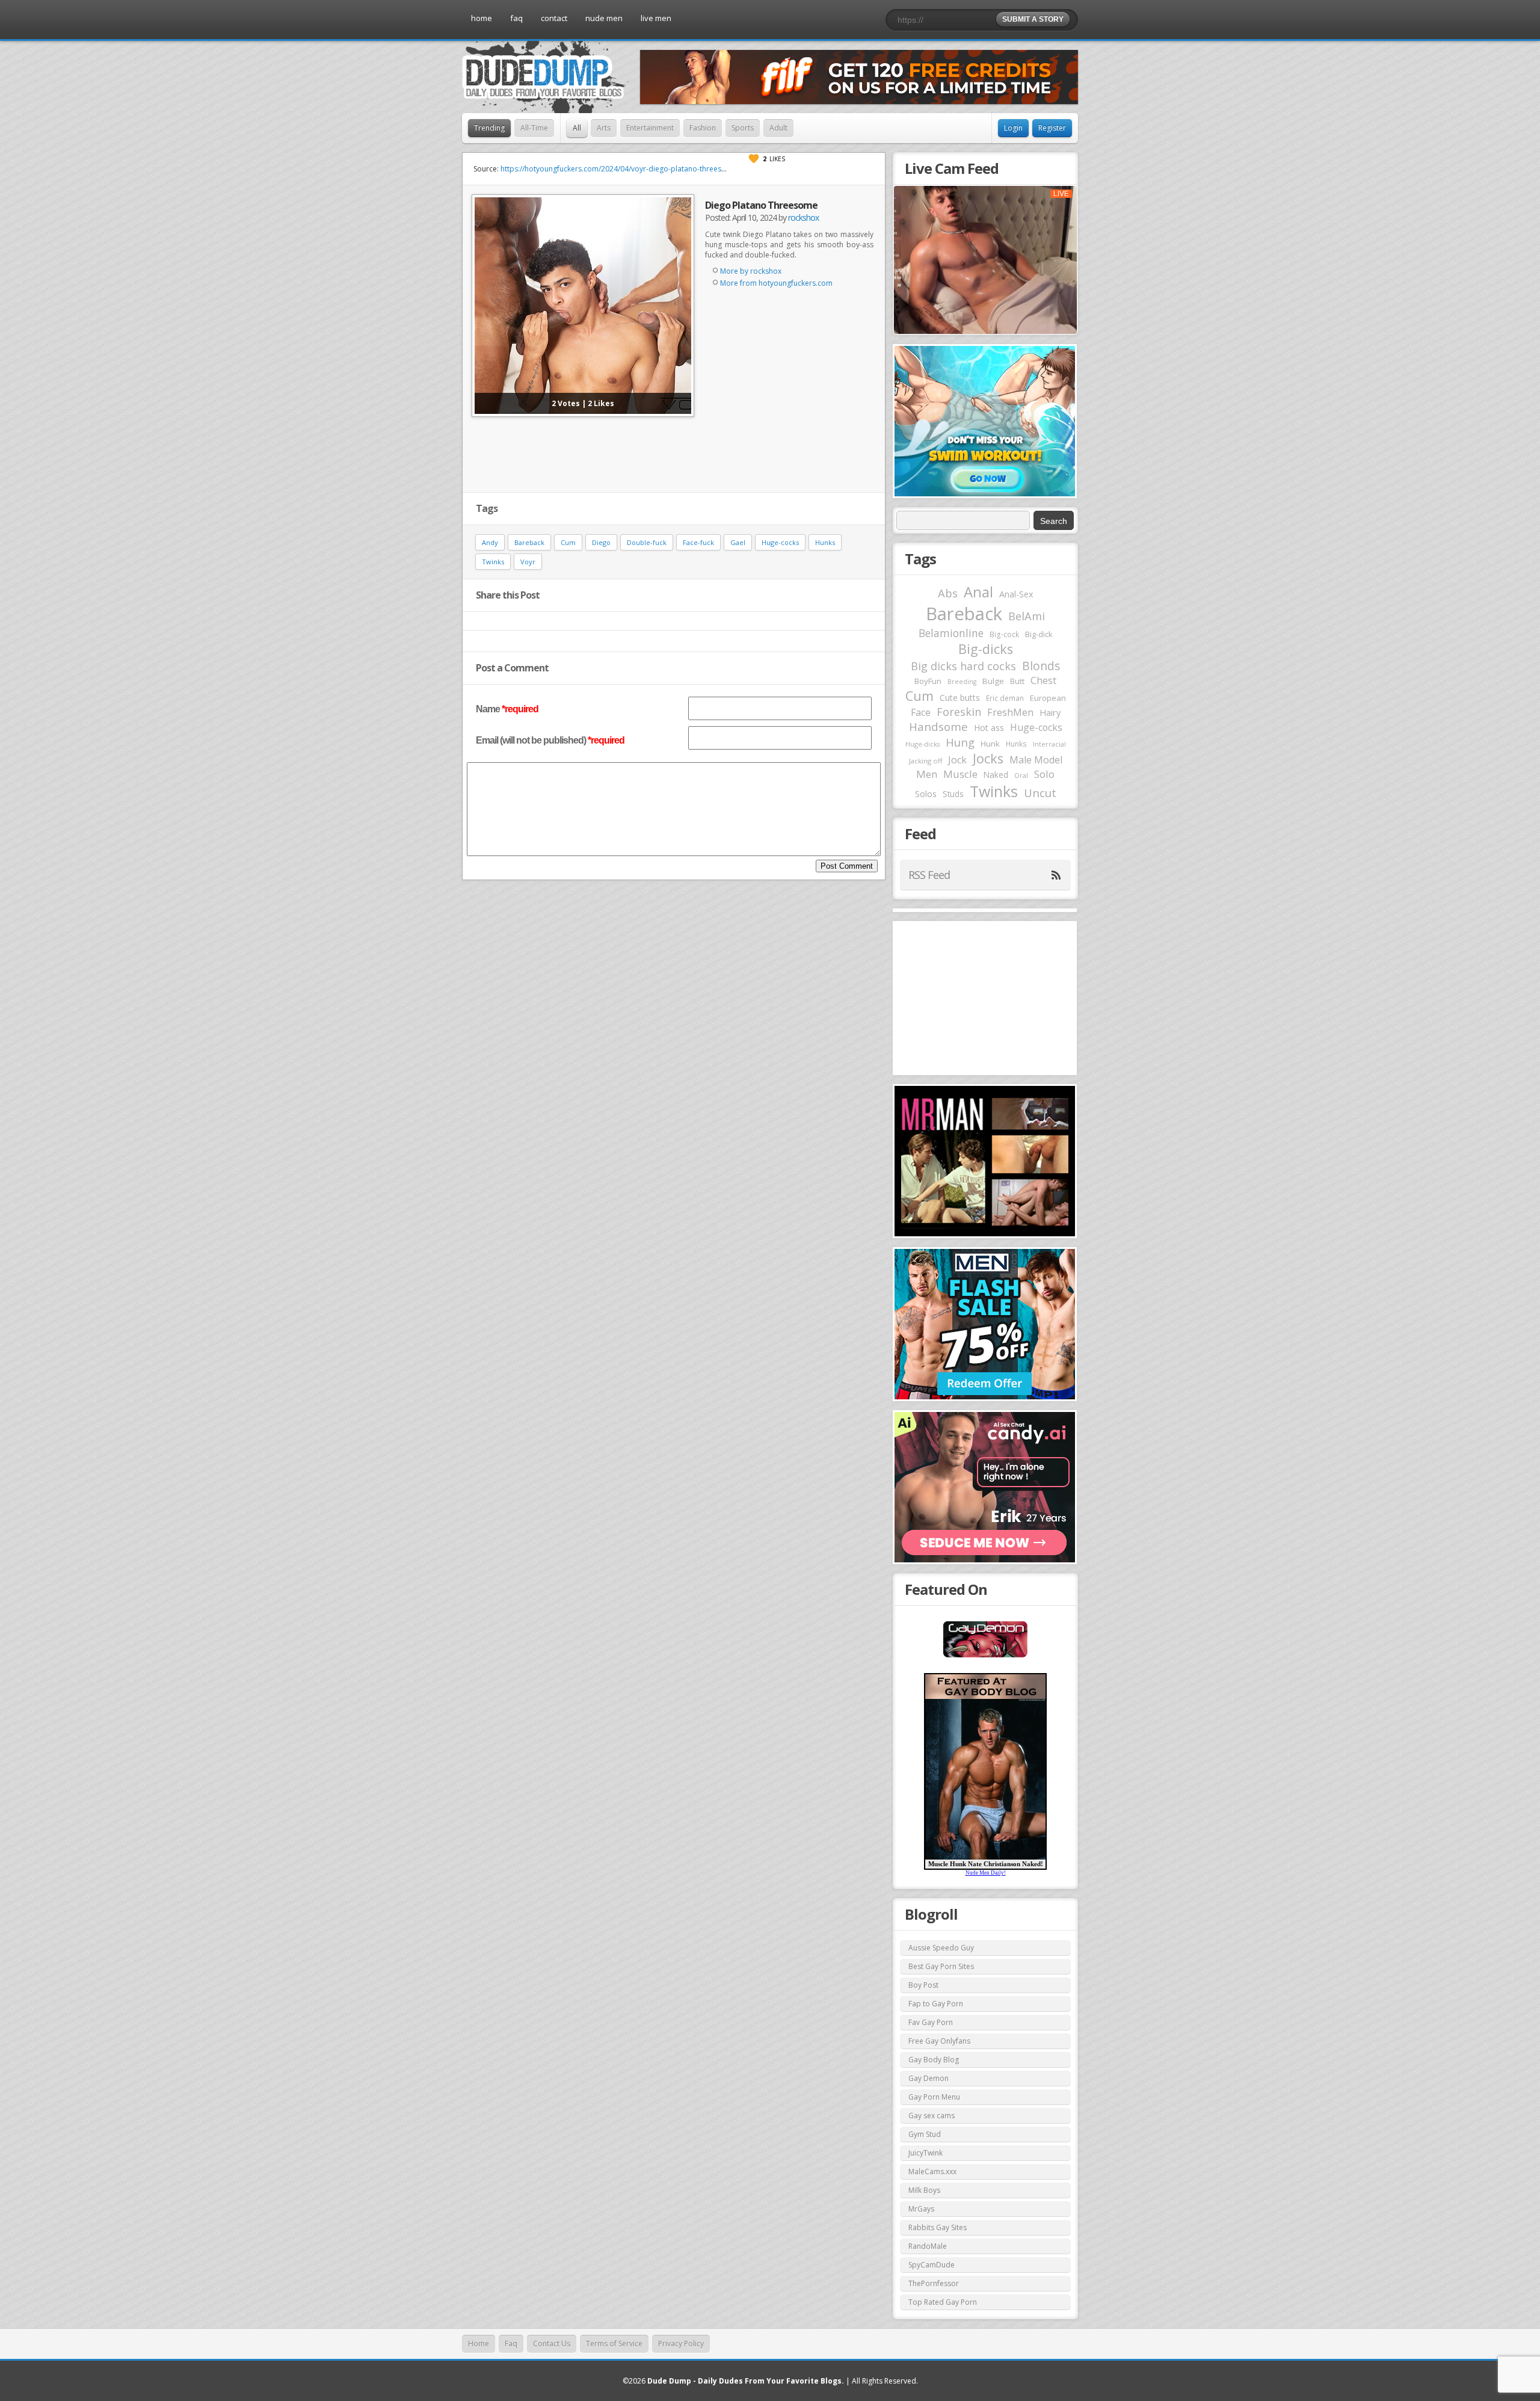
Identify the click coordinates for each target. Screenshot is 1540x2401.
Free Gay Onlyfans (939, 2041)
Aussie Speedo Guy (941, 1948)
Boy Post (923, 1985)
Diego (601, 542)
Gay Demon (929, 2078)
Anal (978, 592)
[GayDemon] (985, 1656)
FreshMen (1010, 712)
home (482, 18)
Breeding (962, 682)
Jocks (988, 758)
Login (1013, 128)
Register (1052, 128)
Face (921, 712)
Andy (490, 542)
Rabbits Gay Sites (938, 2227)
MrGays (921, 2209)
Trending (489, 128)
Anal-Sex (1016, 594)
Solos (926, 794)
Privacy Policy (681, 2344)
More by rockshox (751, 271)
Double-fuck (647, 542)
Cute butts (960, 698)
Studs (953, 794)
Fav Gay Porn (931, 2022)
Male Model (1036, 760)
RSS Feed (929, 875)
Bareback (529, 542)
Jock (957, 760)
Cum (568, 542)
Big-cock (1004, 634)
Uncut (1040, 793)
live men (656, 18)
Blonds (1041, 666)
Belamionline (951, 633)
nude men (604, 18)
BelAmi (1027, 616)
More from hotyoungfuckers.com (776, 283)
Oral (1021, 775)
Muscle (960, 774)
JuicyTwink (926, 2153)
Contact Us (552, 2344)
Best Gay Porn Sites (941, 1966)
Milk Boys (924, 2190)
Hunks (825, 542)
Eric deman (1005, 698)
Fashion (703, 128)
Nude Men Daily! (986, 1873)
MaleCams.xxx (932, 2171)
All (577, 128)
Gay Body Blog (934, 2060)
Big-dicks (986, 649)
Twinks (493, 562)
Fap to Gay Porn (936, 2004)
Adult (778, 128)
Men (927, 774)
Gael (738, 542)
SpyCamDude (932, 2265)
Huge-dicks (922, 744)
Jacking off (926, 761)
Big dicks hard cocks (963, 666)
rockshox (803, 217)
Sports (743, 128)
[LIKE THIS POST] (754, 159)
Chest (1043, 680)
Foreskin (959, 712)
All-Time (534, 128)
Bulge (993, 681)
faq (516, 18)
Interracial (1049, 744)
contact (554, 18)
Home (479, 2344)
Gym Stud (925, 2134)
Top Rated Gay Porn (943, 2302)
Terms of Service (614, 2344)
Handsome (938, 727)
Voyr (528, 562)
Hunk (990, 744)
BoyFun (928, 681)
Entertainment (650, 128)
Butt (1017, 681)
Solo (1044, 774)
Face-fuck (698, 542)
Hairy (1050, 712)
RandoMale (928, 2246)
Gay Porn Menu (934, 2097)
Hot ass (989, 728)
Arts (604, 128)
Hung (960, 742)
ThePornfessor (934, 2283)
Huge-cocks (780, 542)
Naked (996, 775)
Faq (511, 2344)
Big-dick (1039, 634)
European (1048, 698)
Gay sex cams (932, 2116)
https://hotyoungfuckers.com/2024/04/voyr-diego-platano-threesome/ (620, 169)
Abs (948, 593)
